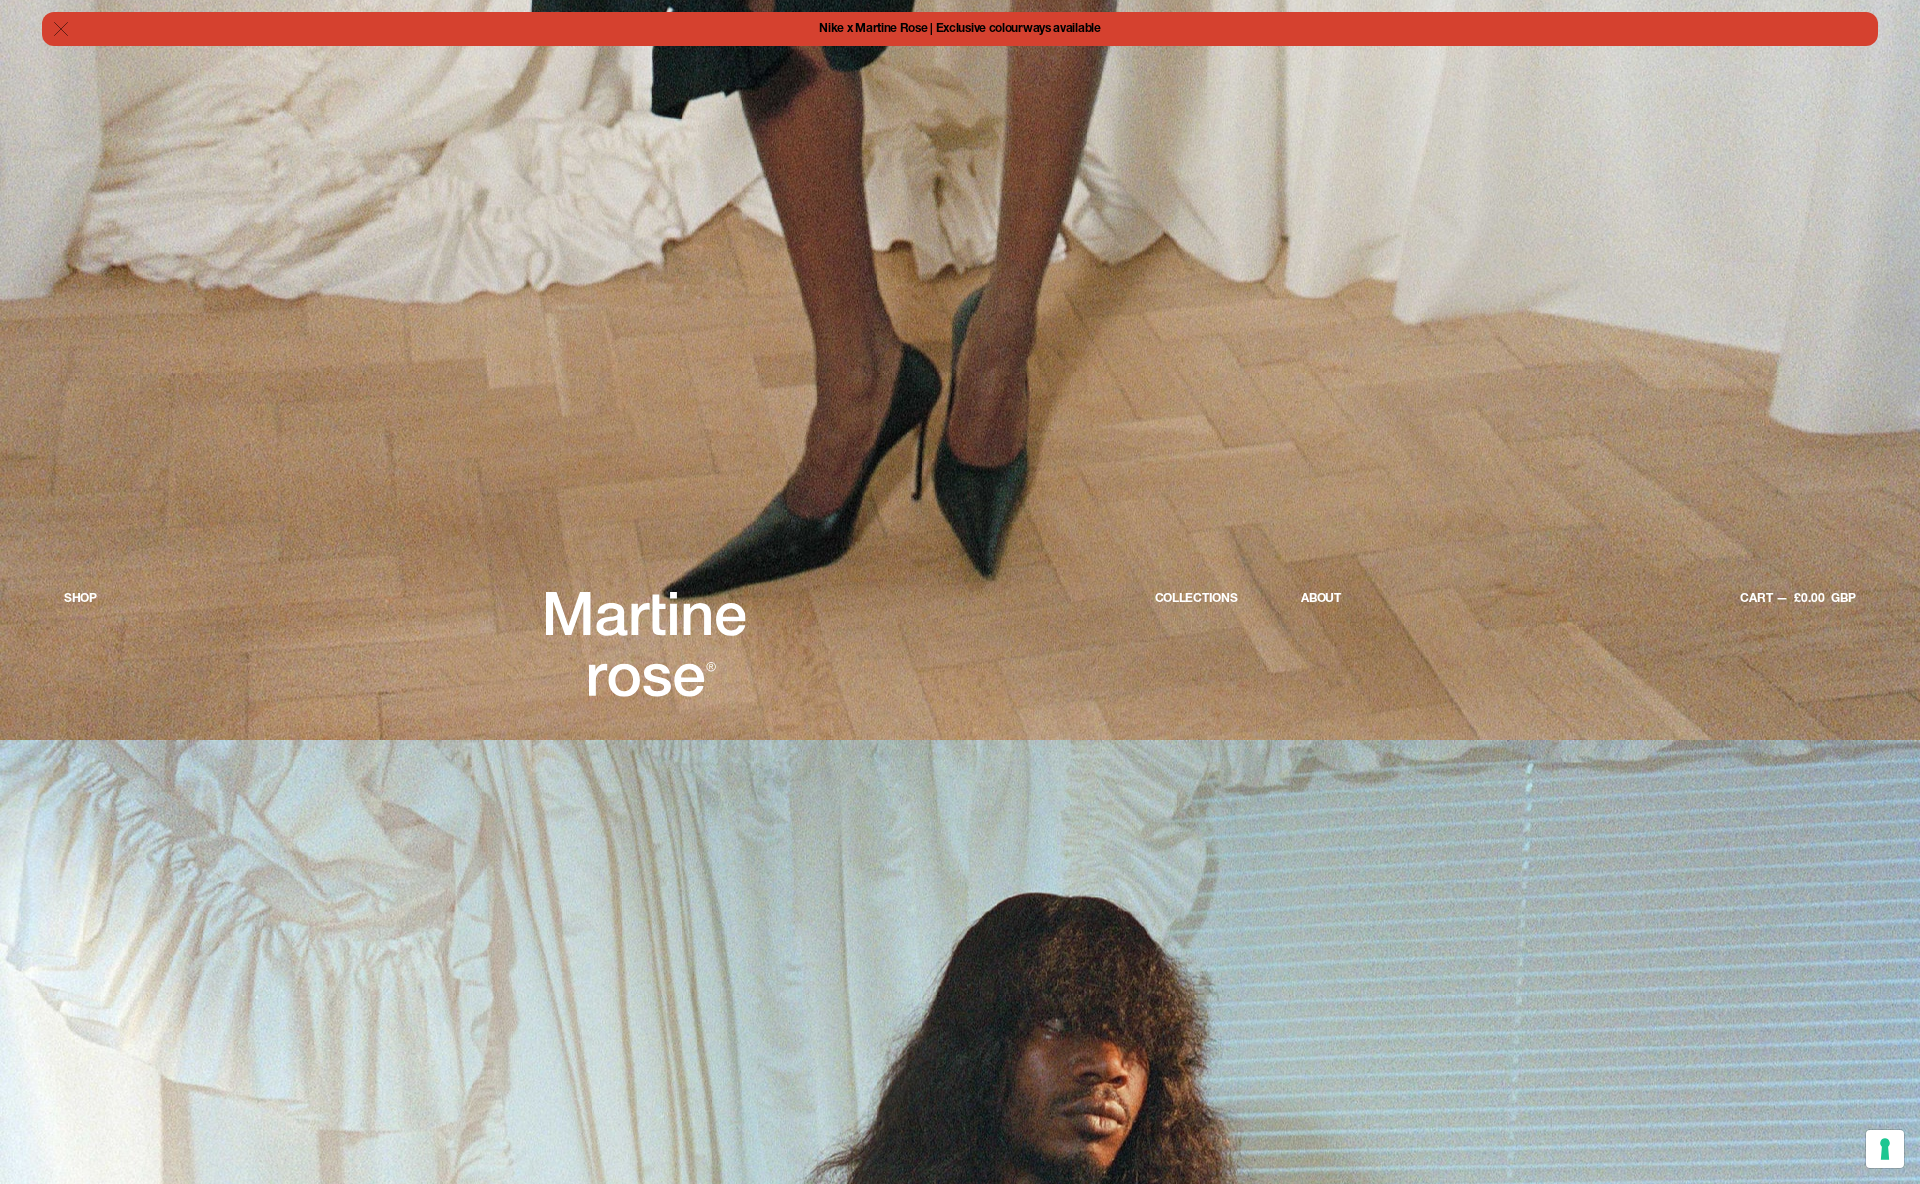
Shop (80, 599)
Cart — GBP (1798, 599)
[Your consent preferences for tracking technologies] (1885, 1149)
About (1321, 599)
